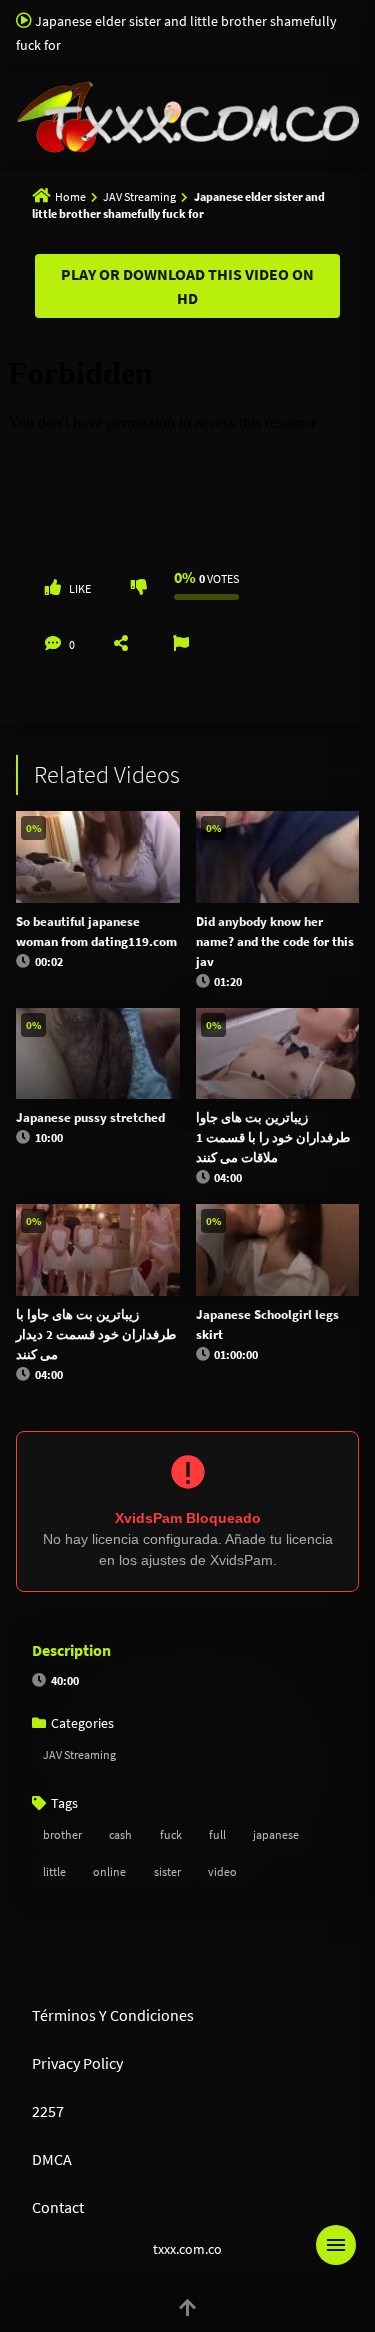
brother (62, 1834)
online (109, 1871)
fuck (171, 1834)
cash (120, 1834)
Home (70, 196)
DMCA (52, 2159)
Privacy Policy (77, 2063)
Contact (58, 2207)
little (54, 1871)
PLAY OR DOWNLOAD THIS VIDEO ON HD (187, 286)
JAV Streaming (139, 196)
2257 (48, 2111)
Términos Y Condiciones (113, 2015)
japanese (276, 1834)
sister (167, 1871)
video (222, 1871)
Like (80, 588)
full (217, 1834)
